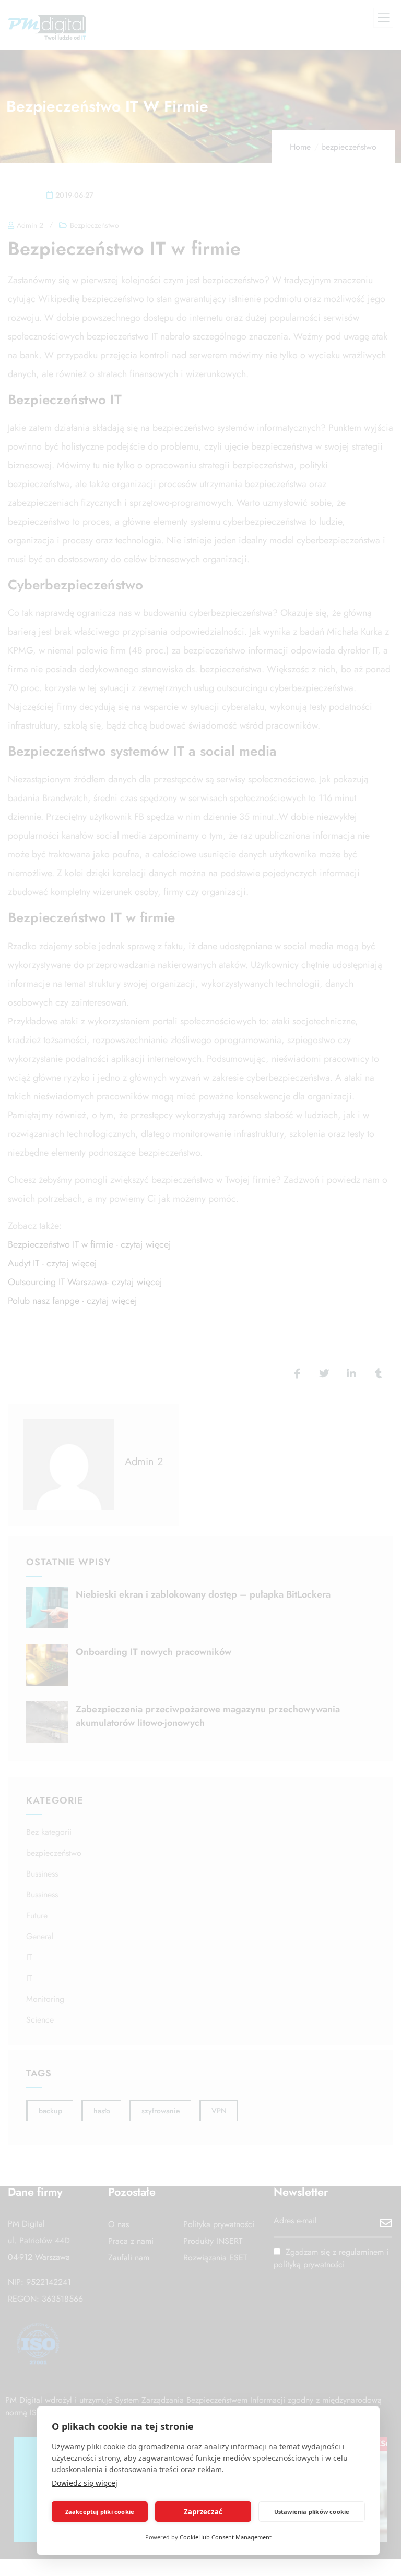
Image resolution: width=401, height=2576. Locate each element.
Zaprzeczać (203, 2512)
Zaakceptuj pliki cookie (100, 2512)
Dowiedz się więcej (85, 2483)
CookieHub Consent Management (226, 2537)
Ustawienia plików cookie (312, 2512)
